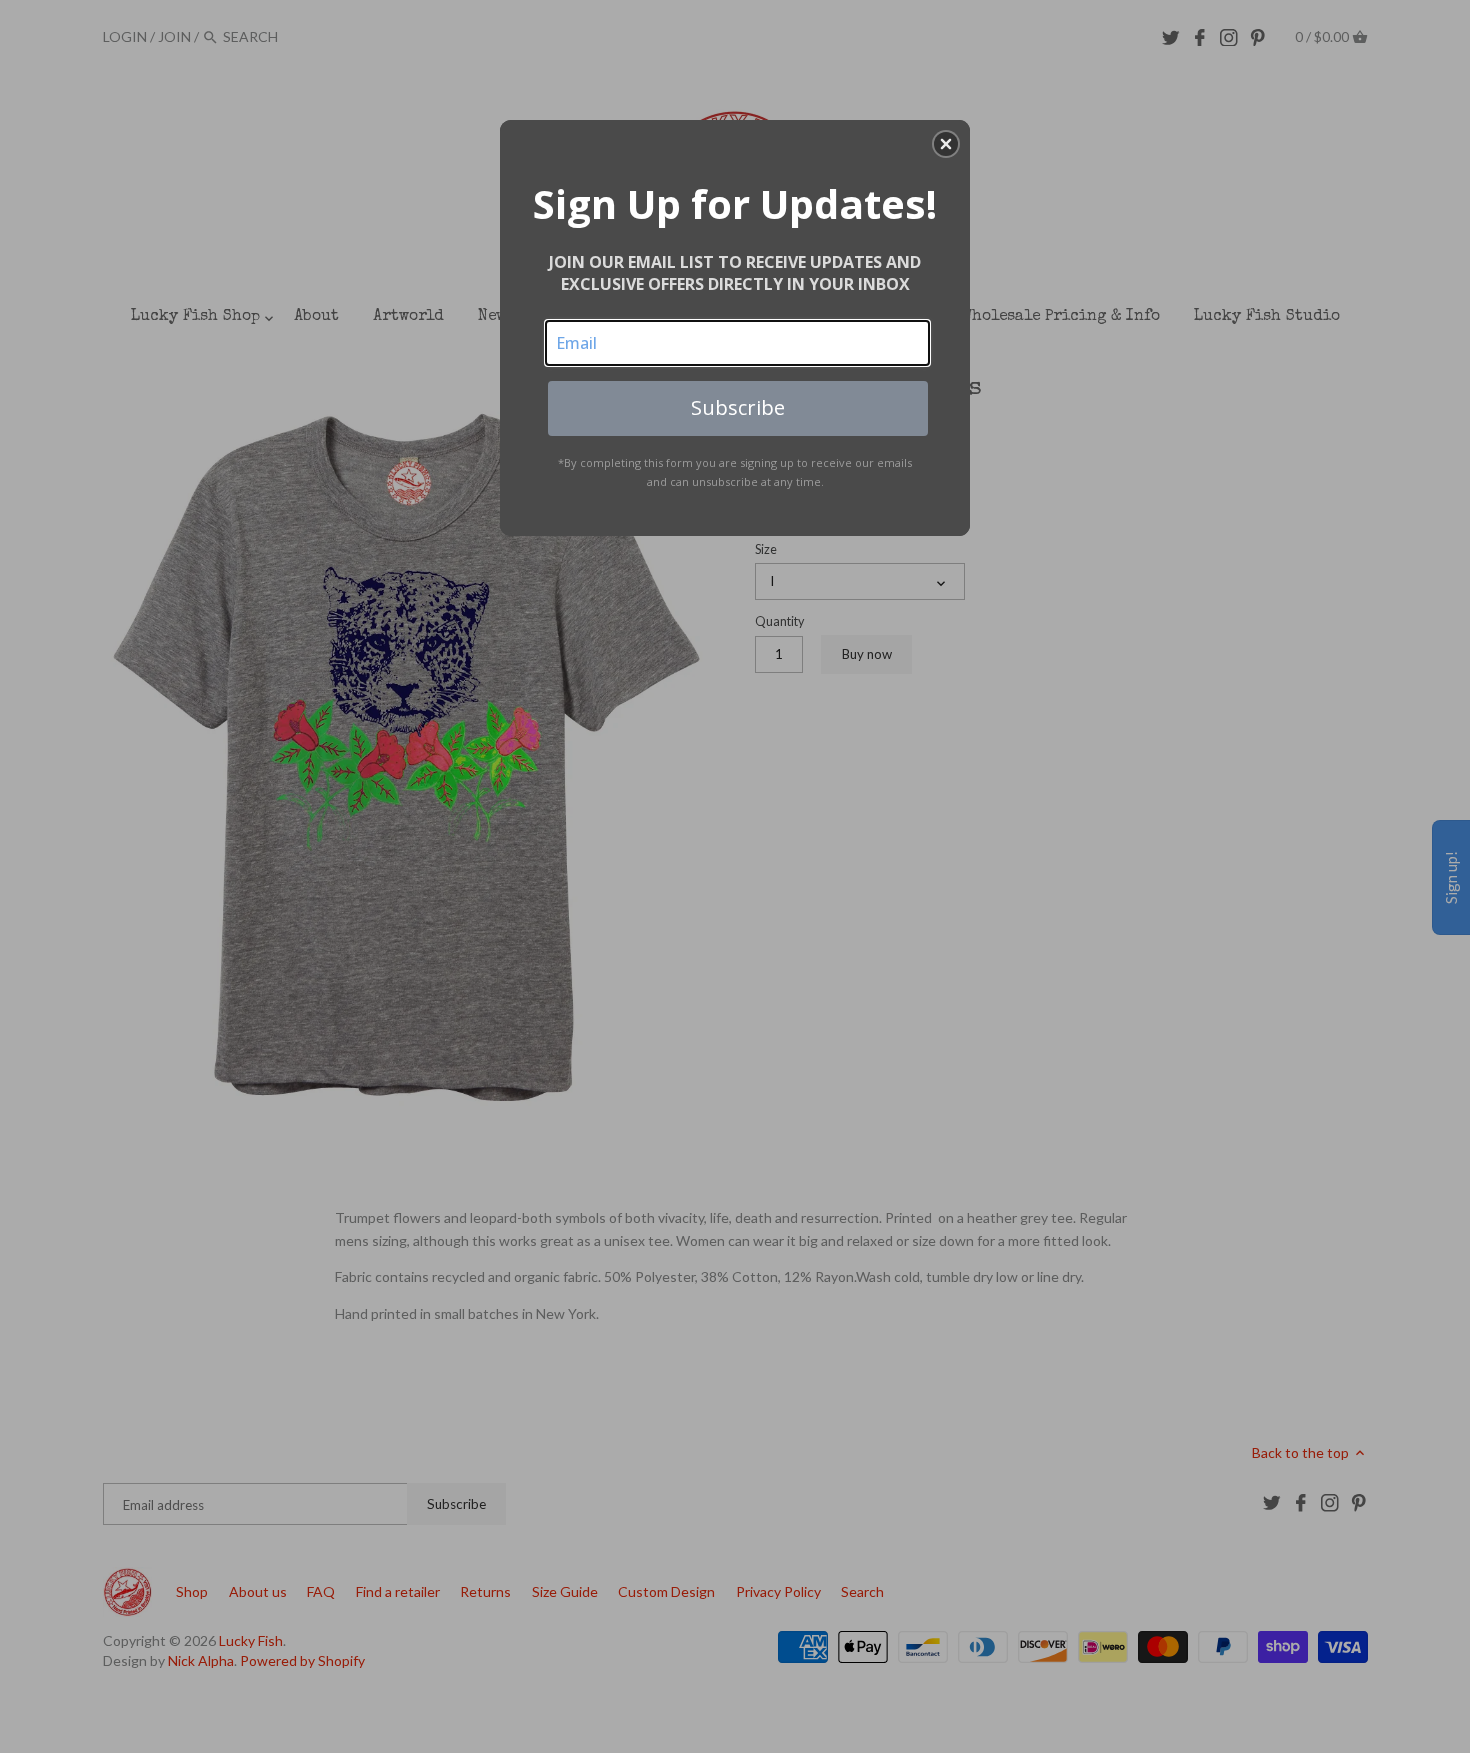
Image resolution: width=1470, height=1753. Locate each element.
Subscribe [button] (738, 407)
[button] (946, 144)
